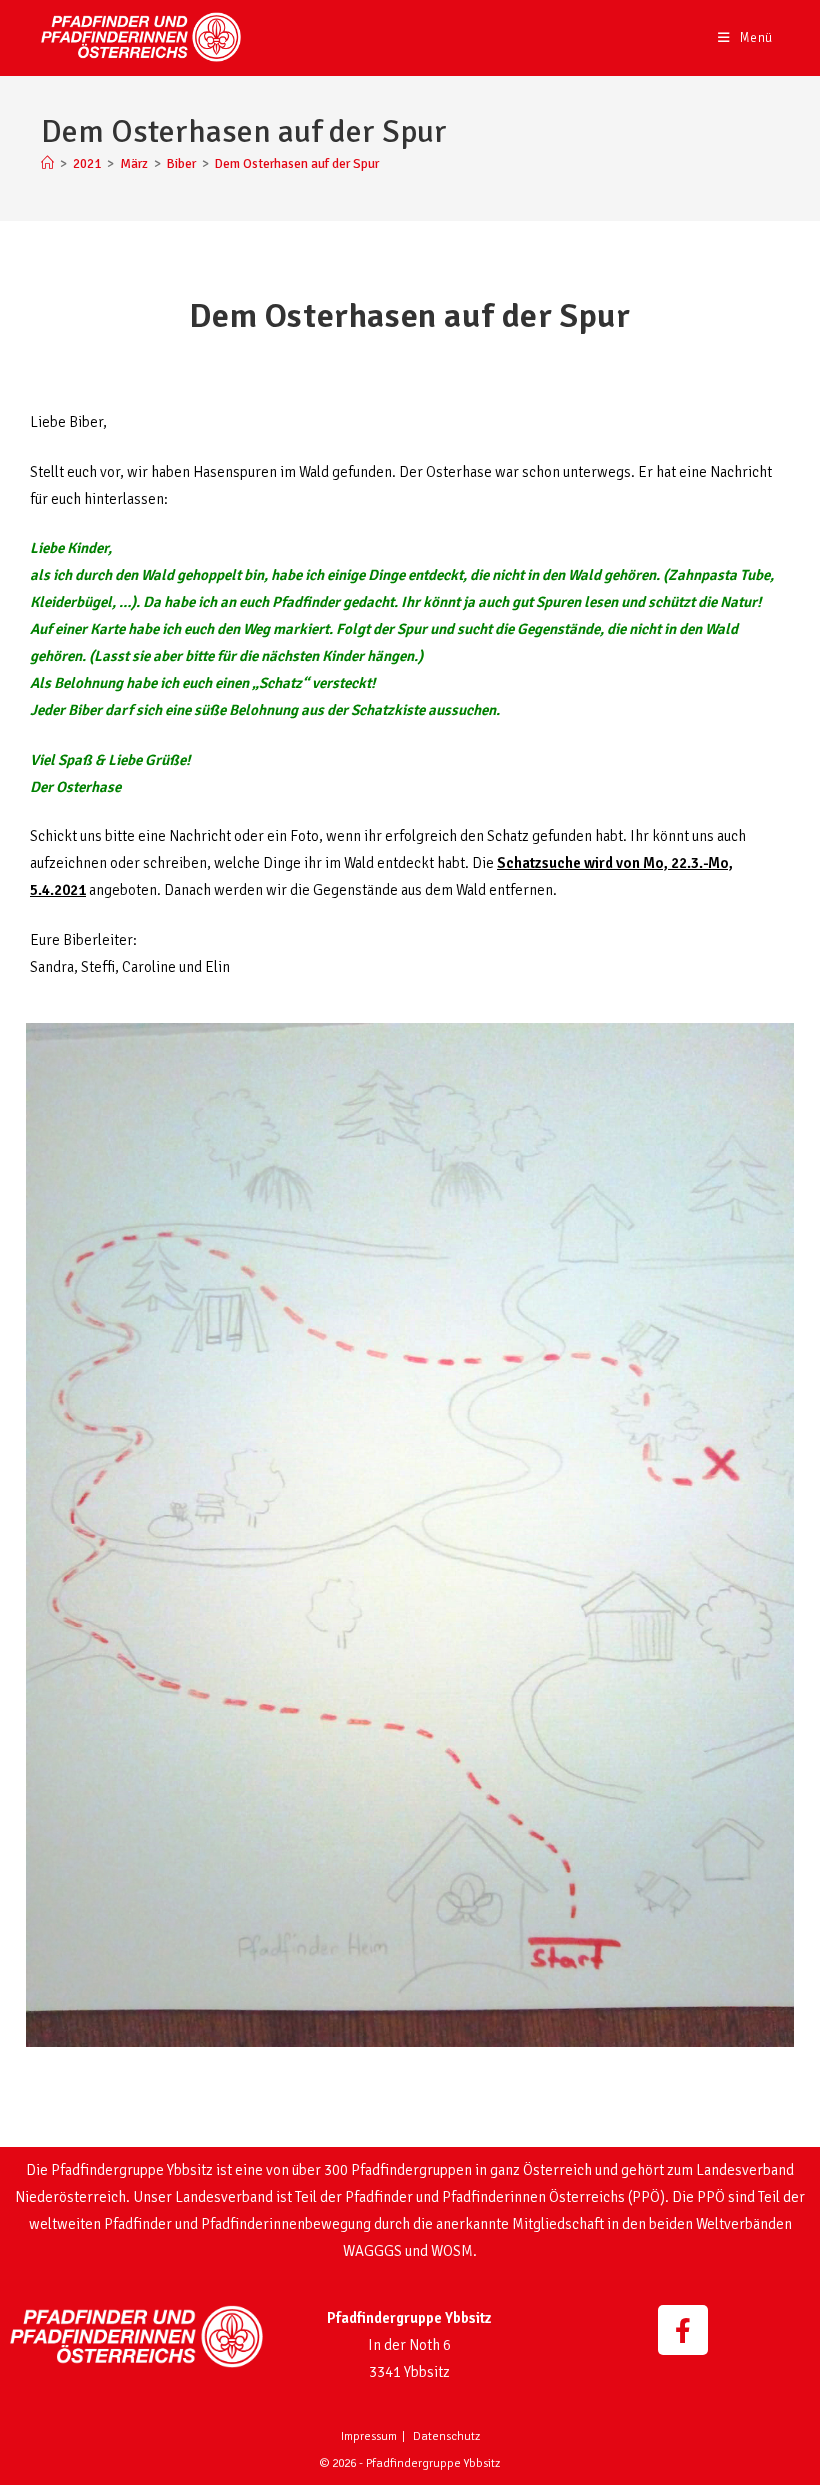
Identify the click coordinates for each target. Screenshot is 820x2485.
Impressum (369, 2436)
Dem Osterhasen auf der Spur (297, 164)
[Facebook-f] (683, 2330)
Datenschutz (446, 2436)
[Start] (47, 164)
